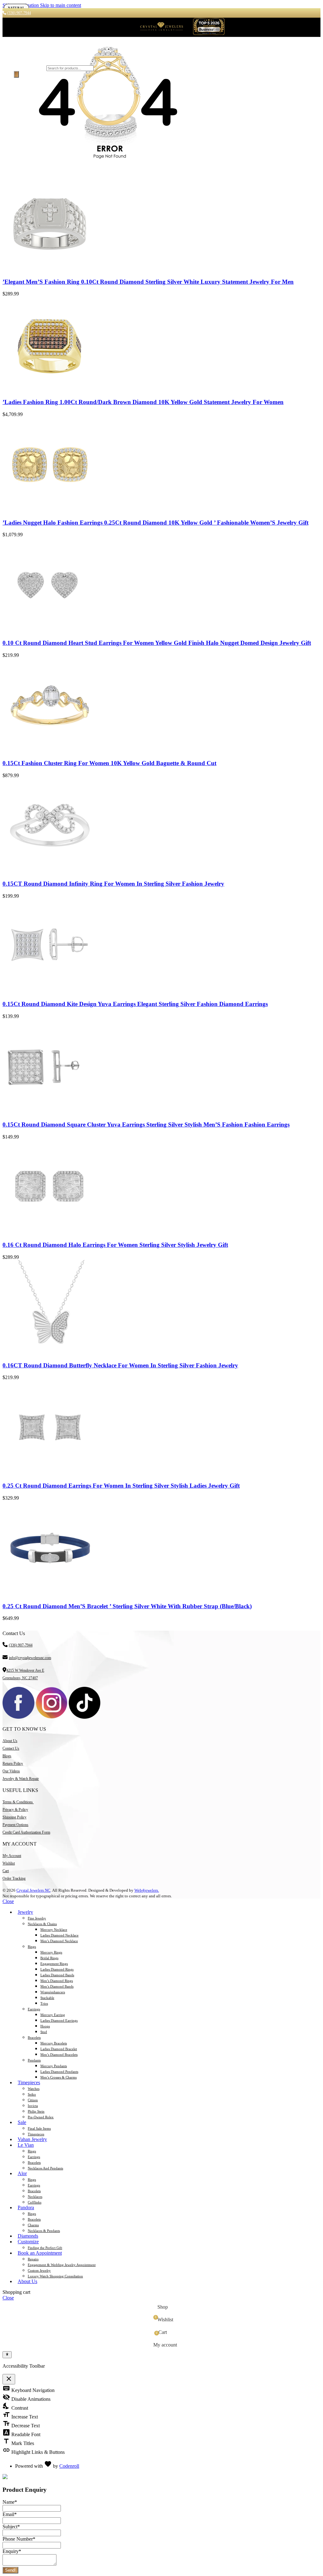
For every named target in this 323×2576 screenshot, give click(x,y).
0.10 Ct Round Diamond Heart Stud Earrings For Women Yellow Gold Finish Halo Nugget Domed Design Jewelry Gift (157, 643)
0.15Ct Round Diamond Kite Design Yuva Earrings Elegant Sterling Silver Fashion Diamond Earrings (135, 1004)
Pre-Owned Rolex (41, 2117)
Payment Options (15, 1825)
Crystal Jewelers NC (33, 1890)
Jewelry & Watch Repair (21, 1779)
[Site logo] (161, 33)
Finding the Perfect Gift (45, 2248)
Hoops (45, 2026)
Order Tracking (14, 1878)
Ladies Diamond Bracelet (59, 2049)
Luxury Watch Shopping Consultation (55, 2276)
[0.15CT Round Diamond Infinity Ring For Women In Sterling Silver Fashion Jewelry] (50, 871)
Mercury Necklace (54, 1930)
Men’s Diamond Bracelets (59, 2055)
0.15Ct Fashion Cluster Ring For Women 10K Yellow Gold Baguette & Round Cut (109, 763)
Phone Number (19, 2539)
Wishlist (9, 1863)
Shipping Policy (15, 1817)
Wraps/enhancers (53, 1992)
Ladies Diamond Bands (57, 1975)
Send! (10, 2570)
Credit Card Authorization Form (26, 1832)
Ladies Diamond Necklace (59, 1935)
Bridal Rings (49, 1958)
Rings (32, 1947)
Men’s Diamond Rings (57, 1981)
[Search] (16, 74)
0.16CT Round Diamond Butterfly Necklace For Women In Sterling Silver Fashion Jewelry (120, 1365)
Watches (34, 2089)
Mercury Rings (51, 1952)
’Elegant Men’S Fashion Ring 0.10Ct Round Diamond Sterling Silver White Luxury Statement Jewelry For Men (148, 282)
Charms (33, 2225)
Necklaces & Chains (42, 1924)
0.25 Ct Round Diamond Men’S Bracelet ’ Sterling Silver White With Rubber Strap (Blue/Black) (127, 1606)
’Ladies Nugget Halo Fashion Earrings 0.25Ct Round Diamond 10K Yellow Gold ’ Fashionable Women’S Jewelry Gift (156, 523)
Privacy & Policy (15, 1810)
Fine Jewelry (37, 1918)
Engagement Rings (54, 1964)
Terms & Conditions (18, 1802)
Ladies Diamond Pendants (59, 2072)
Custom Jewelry (39, 2270)
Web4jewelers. (147, 1890)
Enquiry (12, 2551)
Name (10, 2502)
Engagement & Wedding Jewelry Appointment (62, 2265)
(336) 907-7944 (21, 1645)
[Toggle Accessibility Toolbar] (7, 2355)
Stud (44, 2032)
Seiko (32, 2094)
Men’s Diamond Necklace (59, 1941)
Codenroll (69, 2466)
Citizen (33, 2100)
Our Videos (11, 1771)
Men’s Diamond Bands (57, 1986)
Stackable (47, 1998)
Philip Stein (36, 2111)
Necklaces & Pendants (44, 2231)
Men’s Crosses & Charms (59, 2077)
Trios (44, 2003)
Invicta (33, 2106)
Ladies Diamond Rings (57, 1969)
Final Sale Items (39, 2128)
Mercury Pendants (54, 2066)
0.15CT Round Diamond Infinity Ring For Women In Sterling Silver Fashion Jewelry (113, 884)
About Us (10, 1741)
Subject (11, 2527)
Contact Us (11, 1748)
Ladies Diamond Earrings (59, 2020)
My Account (12, 1856)
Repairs (33, 2259)
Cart (6, 1871)
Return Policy (13, 1764)
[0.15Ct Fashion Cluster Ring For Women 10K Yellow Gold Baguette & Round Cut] (50, 751)
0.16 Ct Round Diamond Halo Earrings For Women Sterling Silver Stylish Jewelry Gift (115, 1245)
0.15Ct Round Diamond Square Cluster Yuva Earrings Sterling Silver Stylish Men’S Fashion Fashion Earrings (146, 1124)
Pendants (34, 2060)
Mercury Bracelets (54, 2043)
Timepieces (36, 2134)
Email (10, 2514)
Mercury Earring (53, 2015)
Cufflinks (35, 2202)
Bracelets (34, 2038)
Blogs (7, 1756)
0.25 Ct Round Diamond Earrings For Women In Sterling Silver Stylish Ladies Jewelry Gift (121, 1486)
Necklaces (35, 2197)
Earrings (34, 2009)
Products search (29, 68)
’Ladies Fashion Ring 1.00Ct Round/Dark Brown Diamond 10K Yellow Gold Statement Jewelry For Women (143, 402)
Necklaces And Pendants (45, 2168)
